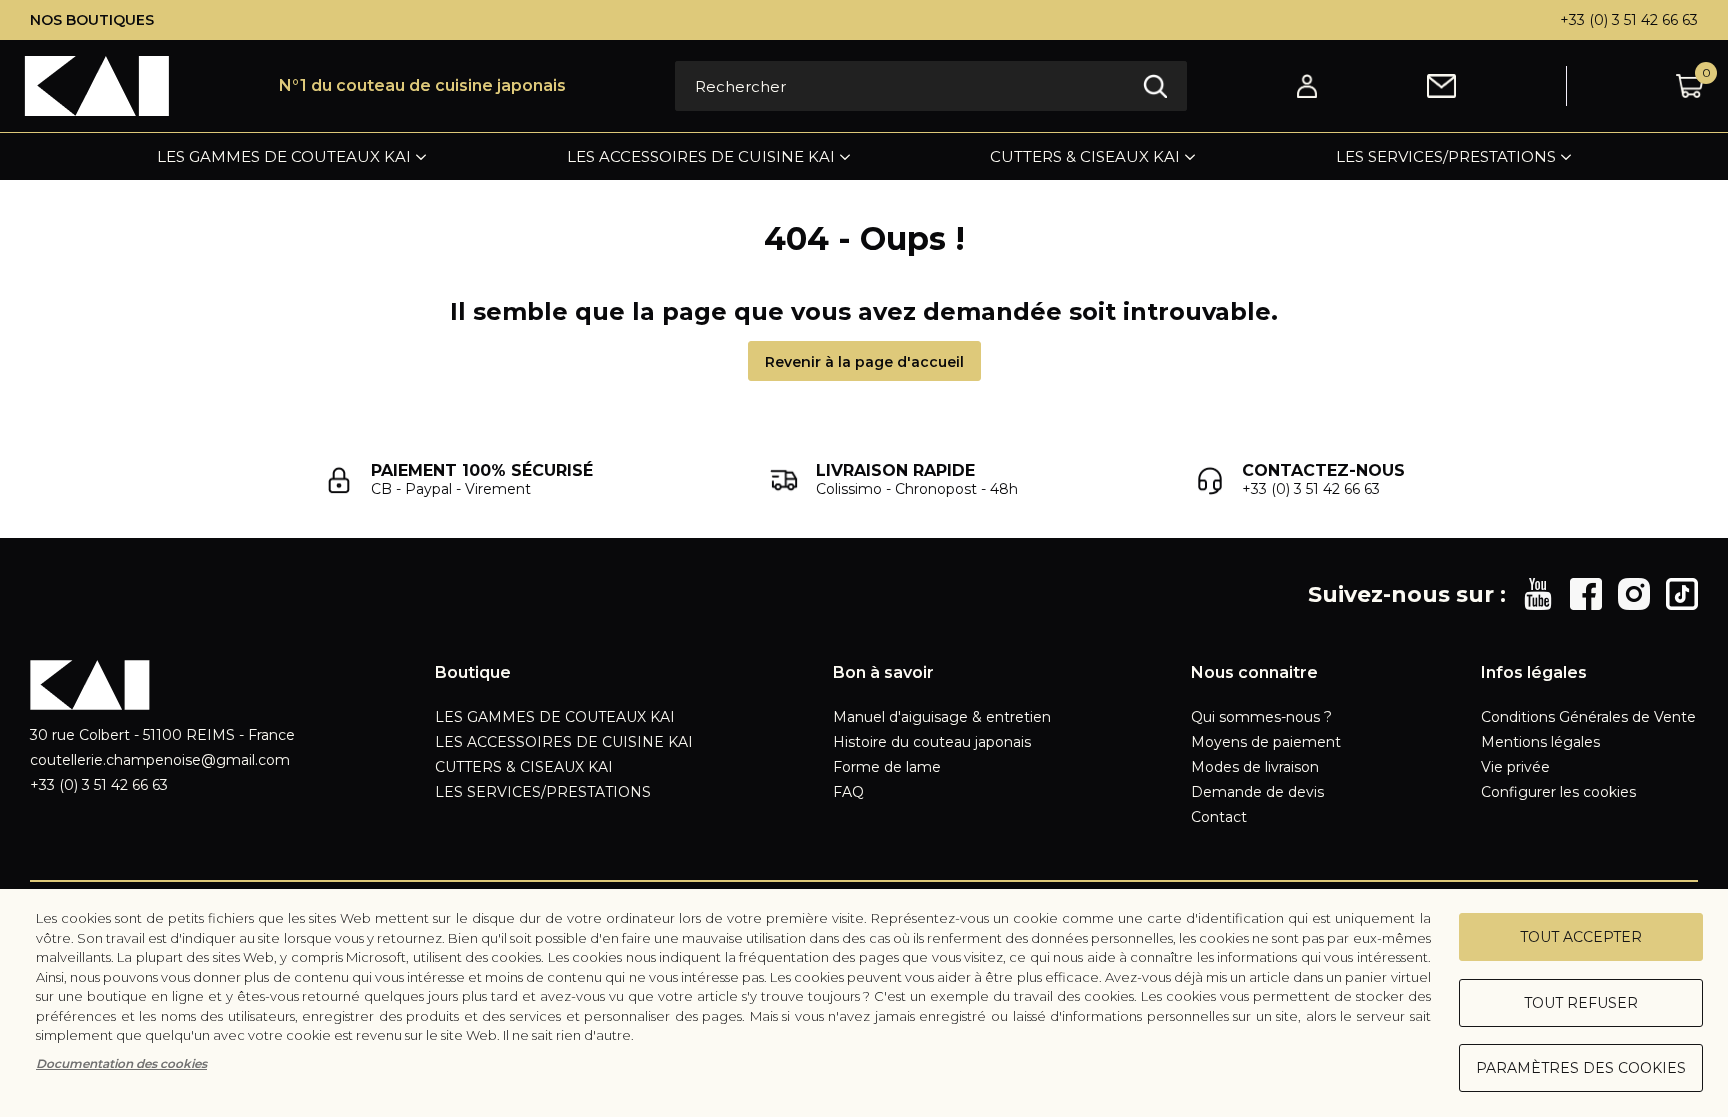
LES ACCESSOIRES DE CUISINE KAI (701, 156)
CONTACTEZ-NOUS (1323, 470)
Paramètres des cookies (1581, 1068)
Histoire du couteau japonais (932, 742)
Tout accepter (1581, 937)
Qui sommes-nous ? (1261, 717)
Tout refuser (1581, 1003)
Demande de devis (1257, 792)
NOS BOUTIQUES (92, 20)
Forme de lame (887, 767)
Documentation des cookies (121, 1063)
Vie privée (1515, 767)
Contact (1219, 817)
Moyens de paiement (1266, 742)
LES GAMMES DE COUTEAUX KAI (284, 156)
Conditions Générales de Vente (1588, 717)
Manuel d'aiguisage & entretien (942, 717)
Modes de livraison (1255, 767)
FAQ (848, 792)
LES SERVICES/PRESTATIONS (1446, 156)
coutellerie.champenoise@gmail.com (160, 760)
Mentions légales (1540, 742)
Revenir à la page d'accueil (864, 362)
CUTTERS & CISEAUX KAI (1085, 156)
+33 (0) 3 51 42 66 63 (1629, 20)
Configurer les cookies (1558, 792)
